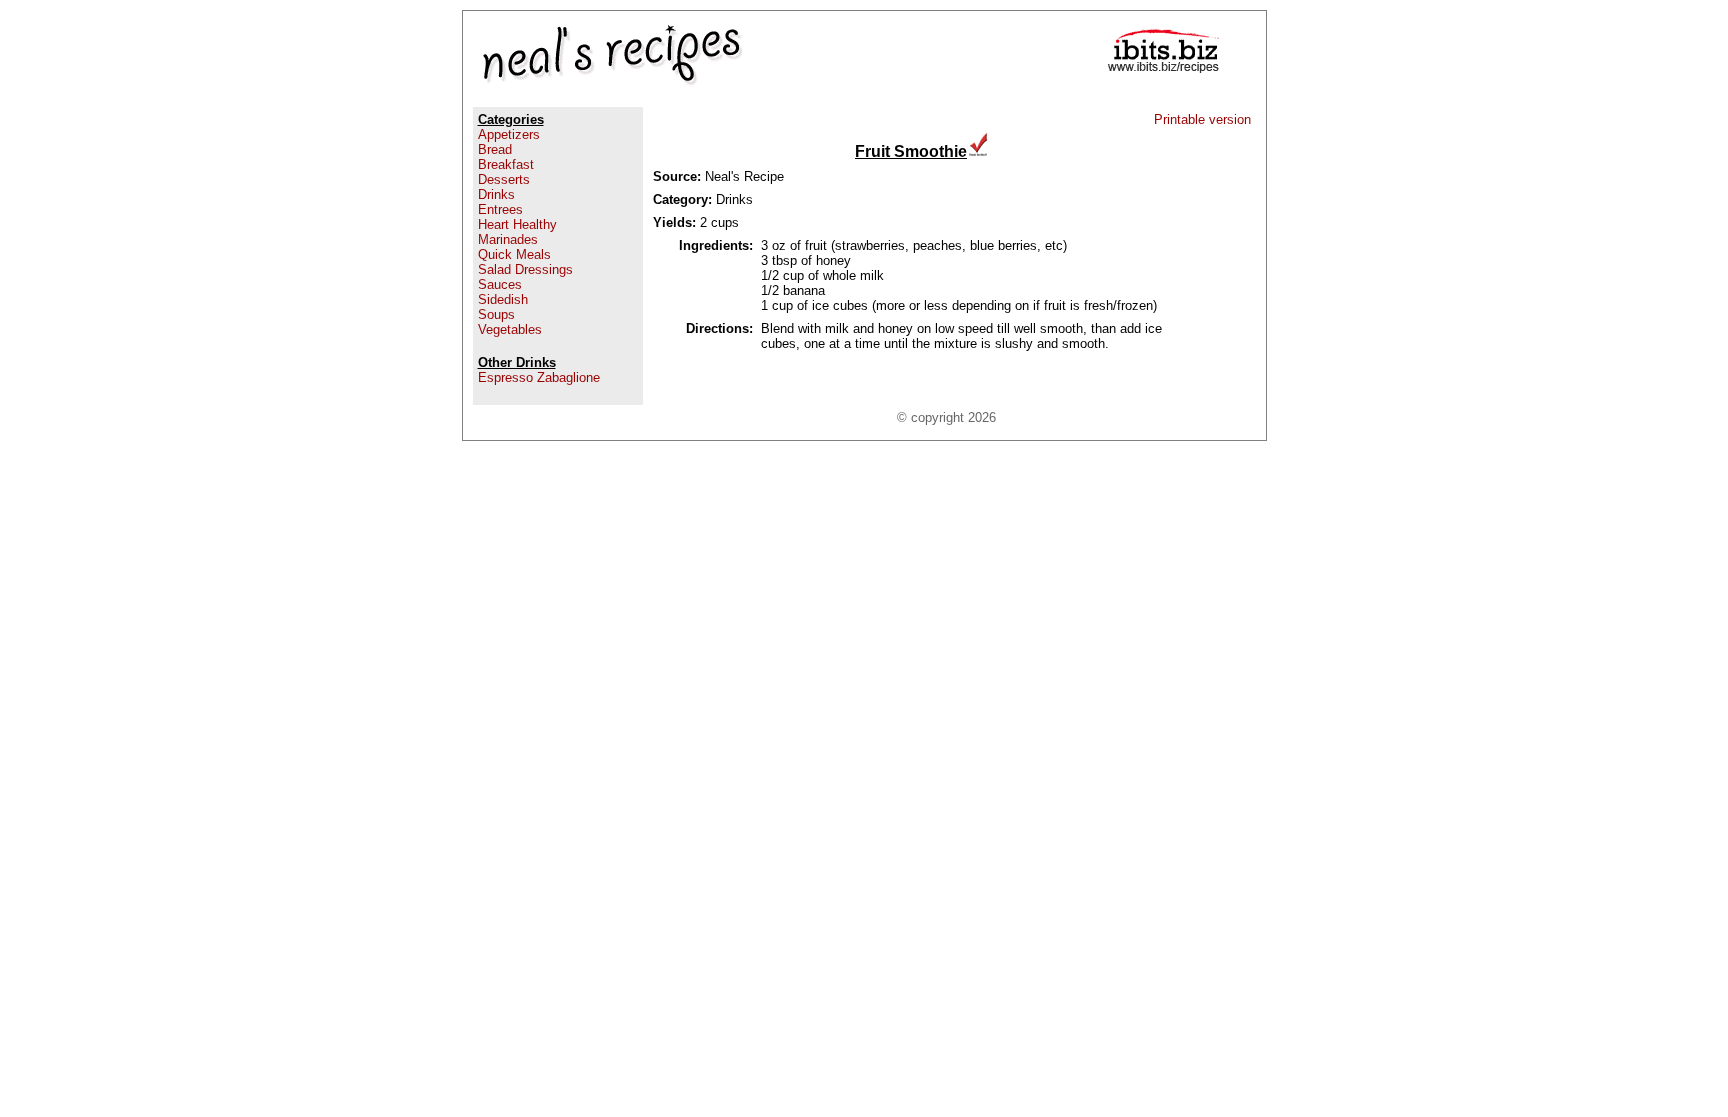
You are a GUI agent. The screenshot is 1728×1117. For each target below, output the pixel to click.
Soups (496, 314)
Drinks (496, 194)
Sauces (500, 284)
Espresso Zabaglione (539, 377)
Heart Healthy (517, 224)
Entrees (500, 209)
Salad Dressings (525, 269)
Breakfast (506, 164)
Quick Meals (514, 254)
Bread (495, 149)
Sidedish (503, 299)
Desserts (504, 179)
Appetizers (509, 134)
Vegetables (510, 329)
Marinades (508, 239)
